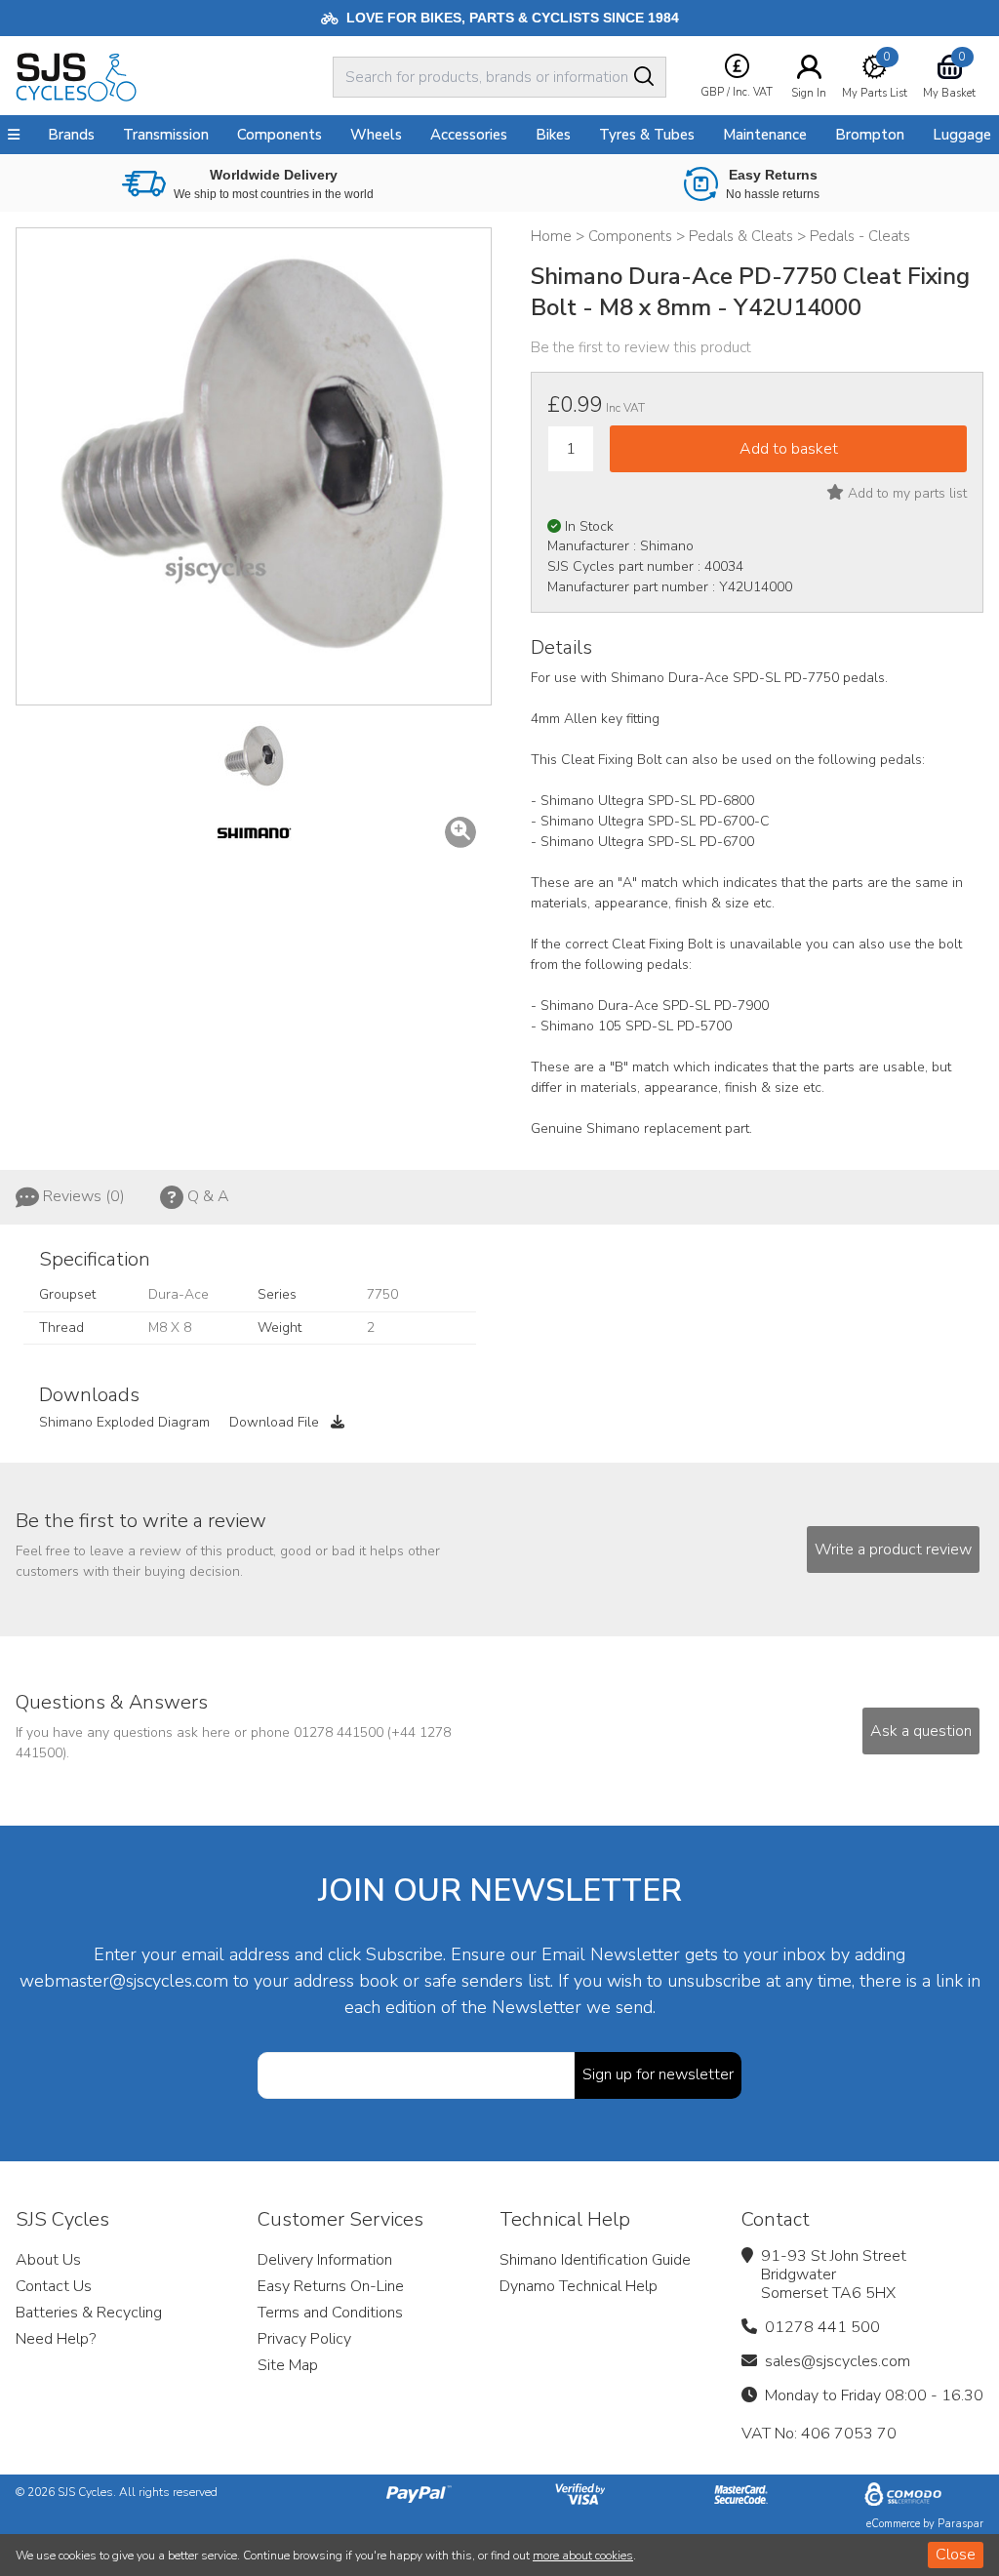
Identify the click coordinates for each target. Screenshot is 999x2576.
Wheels (376, 135)
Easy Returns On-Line (331, 2286)
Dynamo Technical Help (579, 2286)
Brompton (870, 135)
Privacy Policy (304, 2339)
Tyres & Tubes (647, 135)
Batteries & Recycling (89, 2313)
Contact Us (54, 2286)
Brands (71, 135)
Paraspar (960, 2524)
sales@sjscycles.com (838, 2361)
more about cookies (583, 2556)
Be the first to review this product (641, 347)
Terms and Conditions (330, 2313)
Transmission (166, 135)
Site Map (288, 2365)
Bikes (553, 135)
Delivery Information (325, 2260)
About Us (48, 2260)
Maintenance (765, 135)
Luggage (962, 135)
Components (280, 135)
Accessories (469, 135)
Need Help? (56, 2339)
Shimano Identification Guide (595, 2260)
